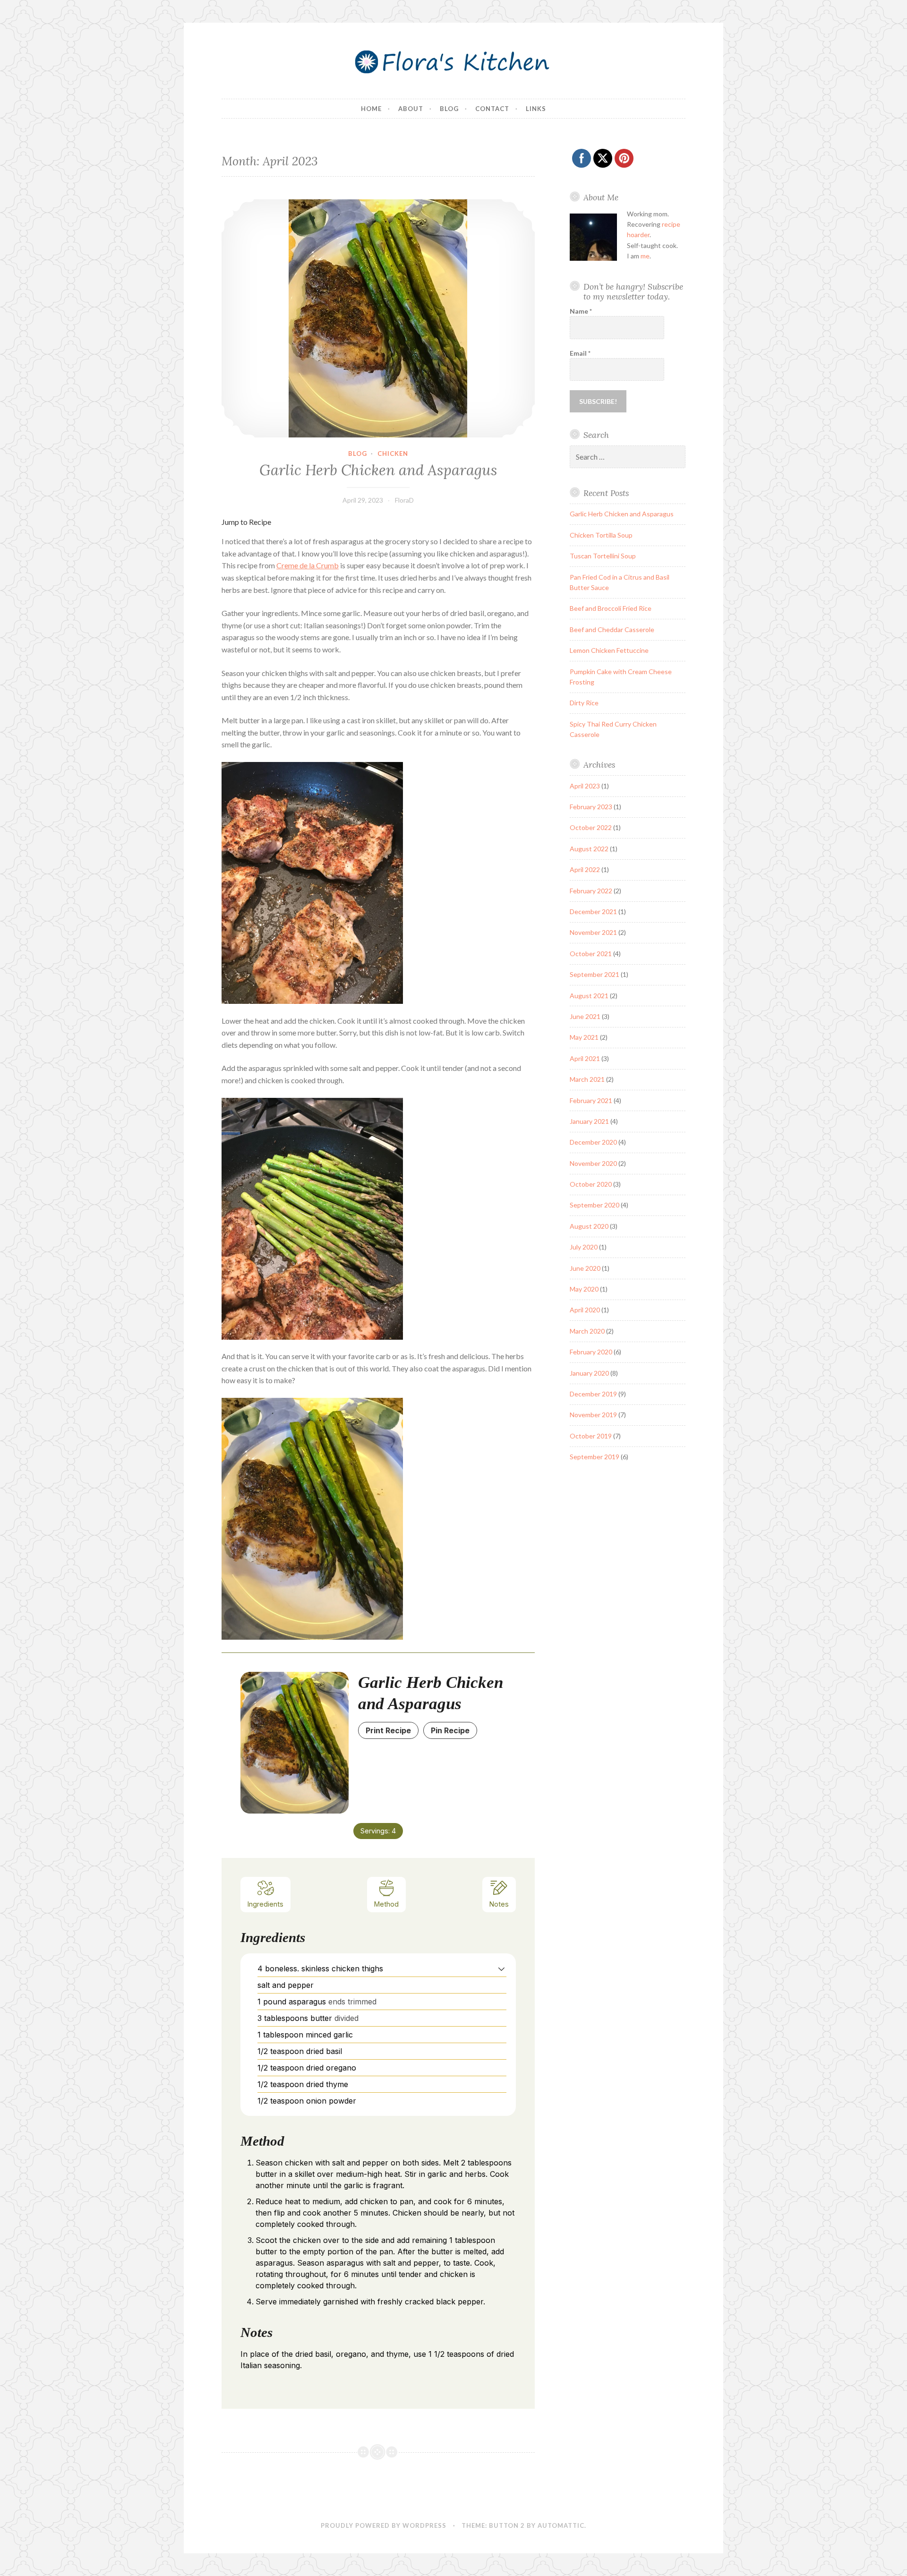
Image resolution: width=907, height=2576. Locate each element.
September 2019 (595, 1457)
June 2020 (585, 1268)
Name (581, 311)
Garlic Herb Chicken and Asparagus (378, 470)
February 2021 (591, 1100)
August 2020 (589, 1226)
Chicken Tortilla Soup (601, 535)
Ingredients (265, 1904)
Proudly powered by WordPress (384, 2525)
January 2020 (589, 1373)
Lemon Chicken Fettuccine (609, 650)
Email (580, 353)
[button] (501, 1968)
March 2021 (587, 1079)
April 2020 (585, 1310)
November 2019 (593, 1415)
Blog (449, 109)
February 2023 (591, 807)
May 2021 (584, 1037)
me (645, 256)
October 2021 (591, 954)
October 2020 (591, 1184)
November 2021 (593, 932)
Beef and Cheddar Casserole (612, 629)
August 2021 (589, 996)
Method (386, 1904)
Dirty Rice (584, 703)
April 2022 (585, 869)
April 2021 (585, 1058)
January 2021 (589, 1121)
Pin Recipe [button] (450, 1730)
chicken (393, 454)
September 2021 (595, 974)
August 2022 (589, 849)
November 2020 (593, 1163)
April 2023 (585, 786)
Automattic (561, 2525)
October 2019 (591, 1436)
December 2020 (593, 1142)
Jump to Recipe (246, 522)
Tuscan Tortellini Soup (603, 556)
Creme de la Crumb (308, 565)
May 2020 (584, 1289)
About (411, 109)
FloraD (404, 500)
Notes (499, 1904)
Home (371, 109)
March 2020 (587, 1331)
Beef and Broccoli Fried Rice (611, 608)
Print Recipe (388, 1730)
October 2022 (591, 827)
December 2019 (593, 1394)
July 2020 (584, 1247)
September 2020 (595, 1205)
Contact (492, 109)
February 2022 (591, 891)
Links (536, 109)
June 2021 (585, 1016)
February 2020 (591, 1352)
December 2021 (593, 911)
